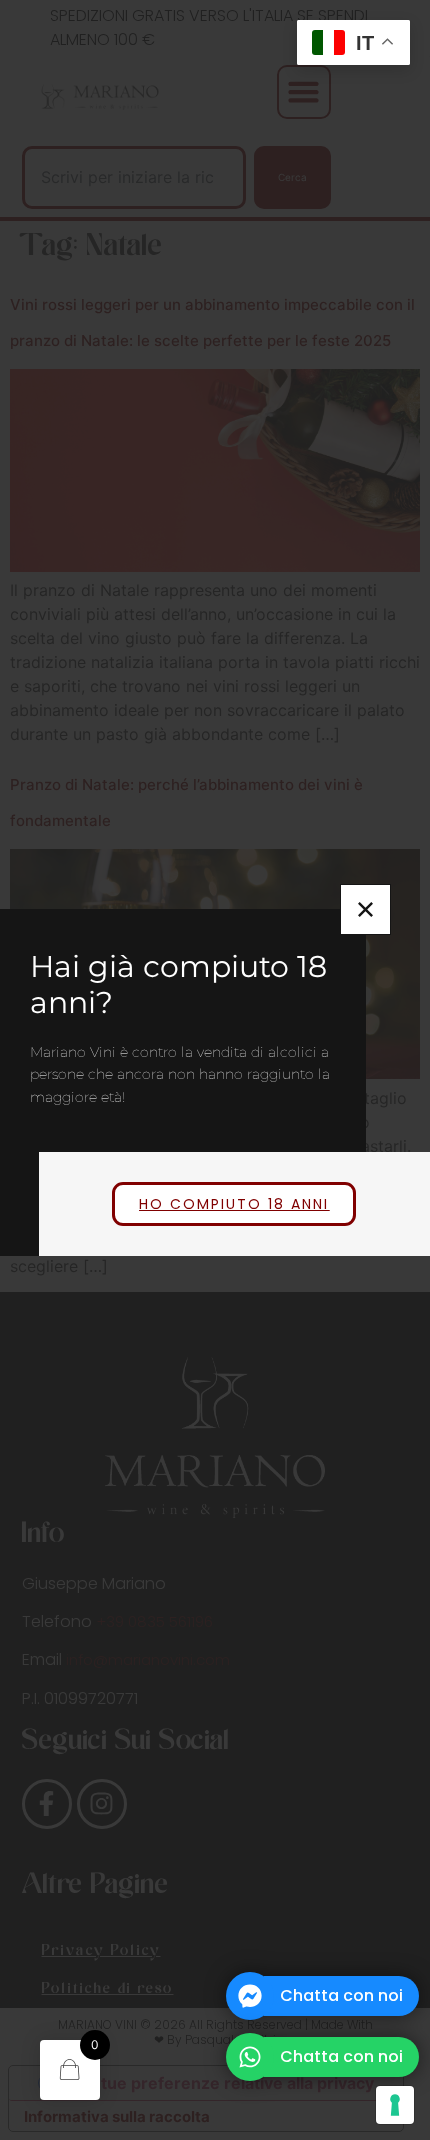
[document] (215, 1070)
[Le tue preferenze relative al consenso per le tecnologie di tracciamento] (395, 2105)
